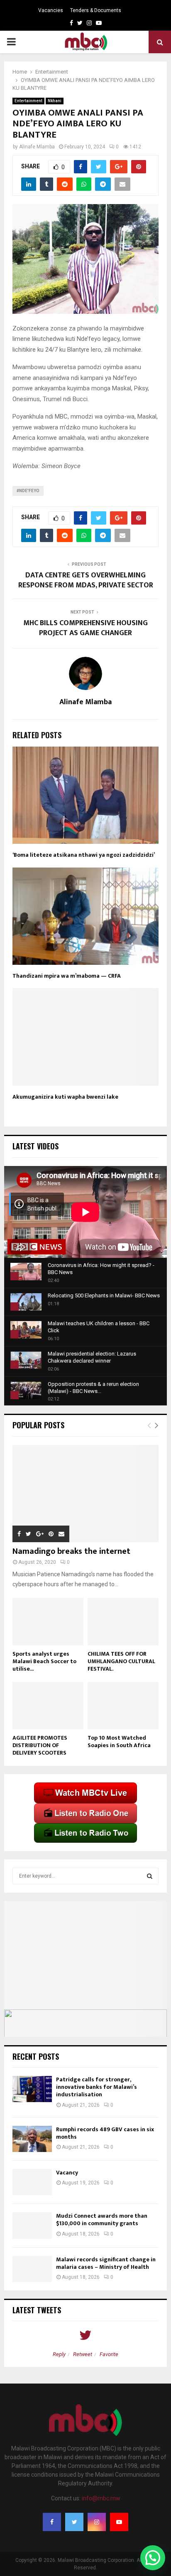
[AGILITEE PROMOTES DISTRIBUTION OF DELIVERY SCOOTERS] (48, 1706)
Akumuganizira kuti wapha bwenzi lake (65, 1097)
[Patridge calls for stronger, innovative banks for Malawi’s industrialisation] (32, 2089)
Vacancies (51, 10)
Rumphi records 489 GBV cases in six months (105, 2133)
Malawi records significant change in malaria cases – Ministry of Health (106, 2263)
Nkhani (55, 101)
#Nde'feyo (28, 491)
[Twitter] (74, 2522)
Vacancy (67, 2173)
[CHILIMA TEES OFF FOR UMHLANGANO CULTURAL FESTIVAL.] (123, 1622)
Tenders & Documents (96, 10)
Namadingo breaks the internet (71, 1551)
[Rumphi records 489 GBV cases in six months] (32, 2139)
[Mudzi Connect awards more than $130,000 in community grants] (32, 2225)
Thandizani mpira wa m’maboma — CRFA (67, 976)
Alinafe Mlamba (37, 147)
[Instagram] (97, 2522)
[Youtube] (119, 2522)
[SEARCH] (150, 1876)
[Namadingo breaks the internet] (85, 1494)
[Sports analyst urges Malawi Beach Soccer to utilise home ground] (48, 1622)
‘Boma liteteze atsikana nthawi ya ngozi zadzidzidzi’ (84, 855)
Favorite (109, 2354)
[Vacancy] (32, 2182)
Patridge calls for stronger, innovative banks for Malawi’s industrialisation (96, 2087)
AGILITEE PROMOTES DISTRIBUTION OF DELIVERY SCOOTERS (40, 1745)
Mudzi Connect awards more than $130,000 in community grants (102, 2220)
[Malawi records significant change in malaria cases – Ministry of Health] (32, 2269)
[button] (153, 2558)
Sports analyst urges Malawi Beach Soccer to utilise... (44, 1661)
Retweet (83, 2354)
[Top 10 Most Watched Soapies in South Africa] (123, 1706)
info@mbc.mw (101, 2498)
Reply (59, 2354)
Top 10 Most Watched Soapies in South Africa (119, 1742)
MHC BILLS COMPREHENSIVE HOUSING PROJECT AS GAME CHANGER (85, 628)
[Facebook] (52, 2522)
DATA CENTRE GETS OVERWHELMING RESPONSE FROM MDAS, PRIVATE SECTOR (86, 580)
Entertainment (28, 101)
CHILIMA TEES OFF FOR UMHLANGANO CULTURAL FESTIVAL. (121, 1661)
